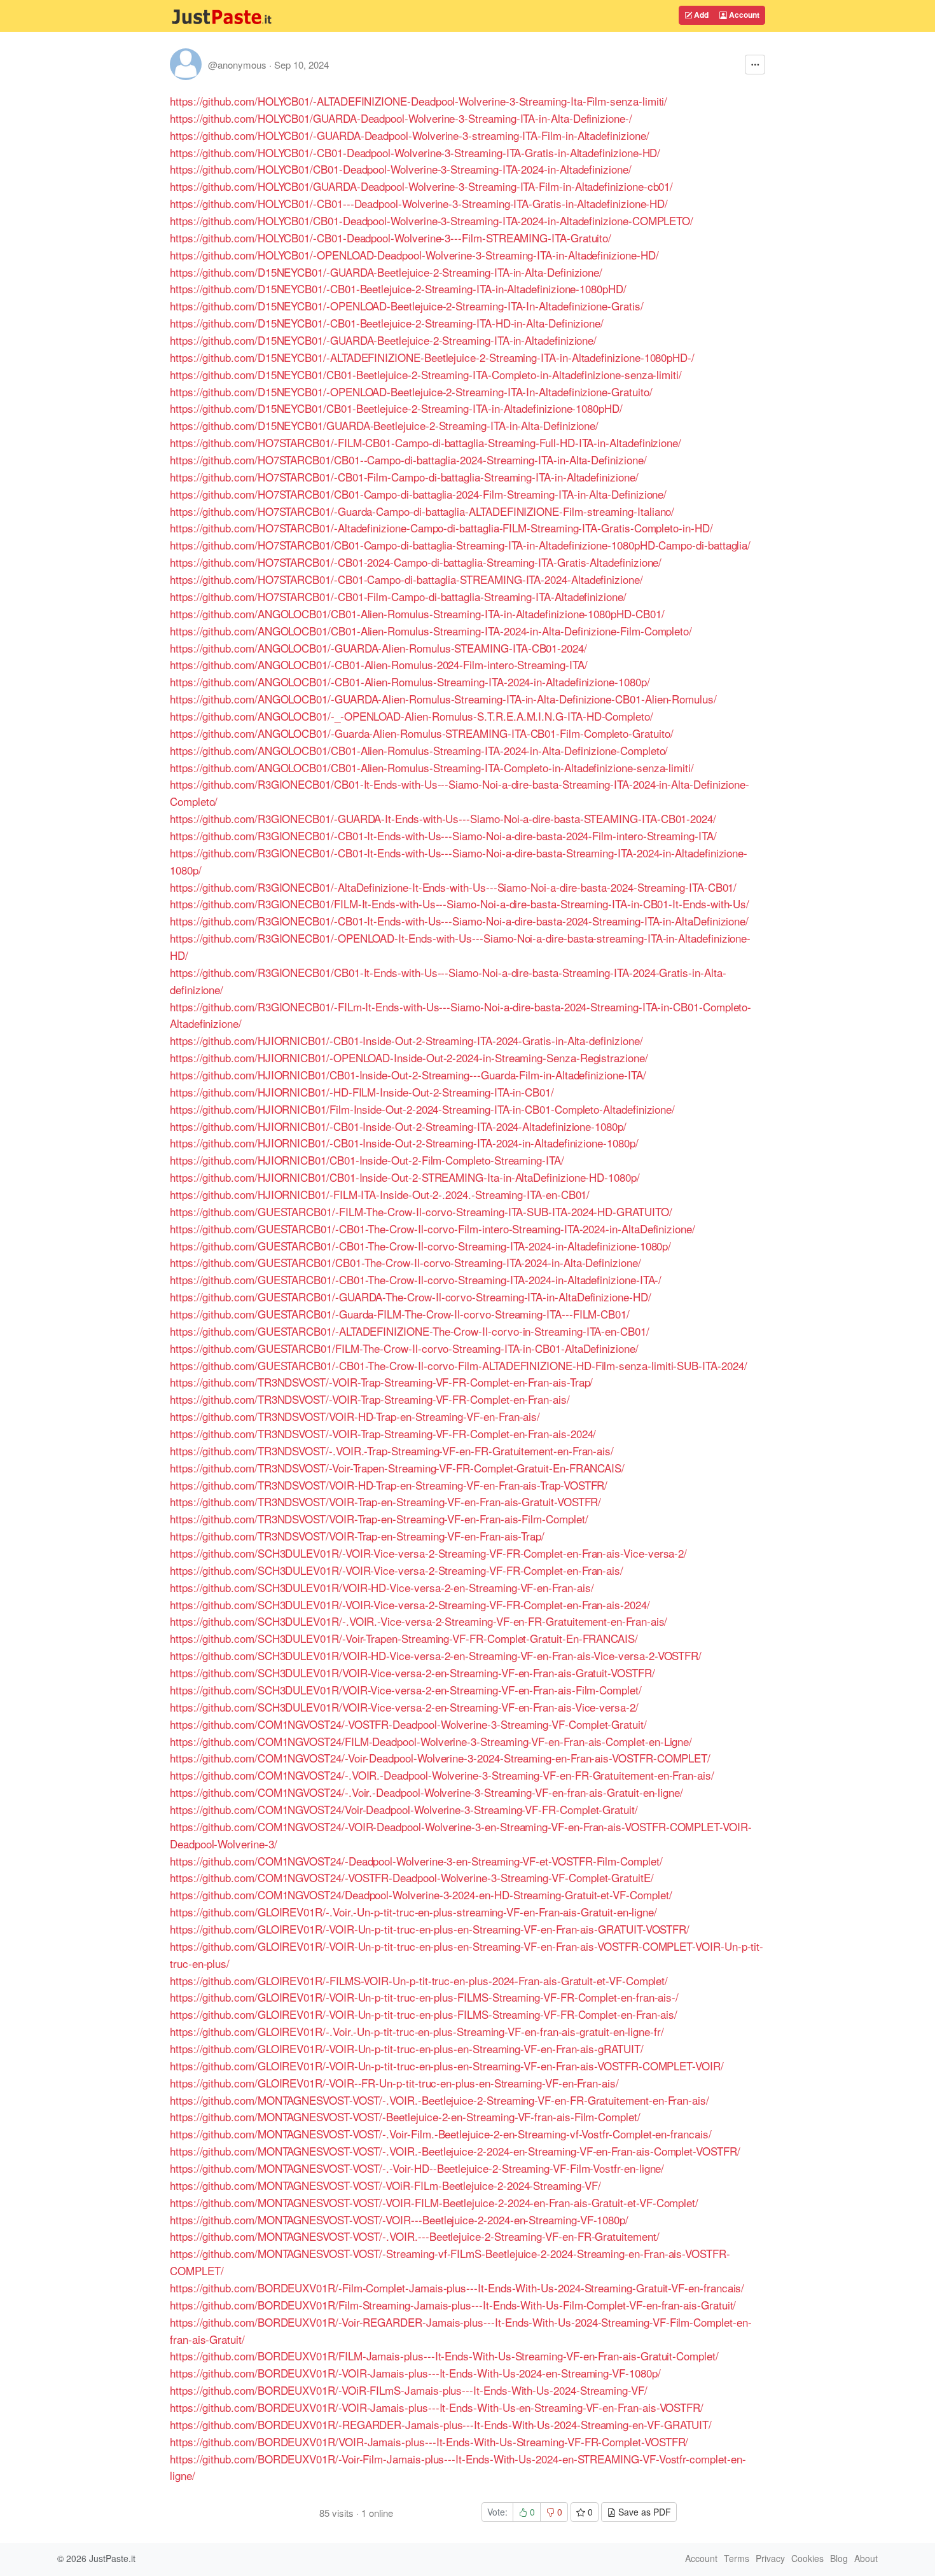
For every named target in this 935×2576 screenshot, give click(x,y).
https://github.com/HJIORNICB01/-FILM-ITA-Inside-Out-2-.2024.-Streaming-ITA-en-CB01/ (380, 1194)
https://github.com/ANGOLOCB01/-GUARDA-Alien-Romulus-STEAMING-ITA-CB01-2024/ (378, 648)
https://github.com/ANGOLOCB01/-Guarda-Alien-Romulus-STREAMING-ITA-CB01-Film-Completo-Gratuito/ (422, 733)
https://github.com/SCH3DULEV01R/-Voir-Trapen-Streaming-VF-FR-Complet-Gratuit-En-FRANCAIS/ (404, 1638)
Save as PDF (643, 2512)
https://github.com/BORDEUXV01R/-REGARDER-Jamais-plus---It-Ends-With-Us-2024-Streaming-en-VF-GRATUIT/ (441, 2424)
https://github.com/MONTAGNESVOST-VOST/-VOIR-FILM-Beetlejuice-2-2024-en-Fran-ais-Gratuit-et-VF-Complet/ (434, 2202)
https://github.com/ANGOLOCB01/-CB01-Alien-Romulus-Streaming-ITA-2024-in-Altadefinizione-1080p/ (410, 682)
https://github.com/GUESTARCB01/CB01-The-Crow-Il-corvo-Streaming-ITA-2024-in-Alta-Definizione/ (405, 1262)
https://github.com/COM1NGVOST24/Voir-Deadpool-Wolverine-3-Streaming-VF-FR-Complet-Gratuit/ (404, 1809)
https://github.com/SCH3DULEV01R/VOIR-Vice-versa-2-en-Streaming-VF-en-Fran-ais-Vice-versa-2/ (404, 1707)
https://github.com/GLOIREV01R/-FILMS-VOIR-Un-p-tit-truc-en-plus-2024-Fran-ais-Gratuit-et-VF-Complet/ (419, 1980)
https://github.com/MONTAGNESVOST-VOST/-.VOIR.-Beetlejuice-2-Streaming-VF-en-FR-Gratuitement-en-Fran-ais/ (440, 2100)
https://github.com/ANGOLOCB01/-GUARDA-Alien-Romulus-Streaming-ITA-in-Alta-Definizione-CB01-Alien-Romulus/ (443, 699)
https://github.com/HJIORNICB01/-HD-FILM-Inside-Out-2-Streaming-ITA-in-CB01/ (362, 1092)
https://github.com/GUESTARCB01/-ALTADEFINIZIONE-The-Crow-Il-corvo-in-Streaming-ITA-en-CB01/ (410, 1331)
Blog (839, 2558)
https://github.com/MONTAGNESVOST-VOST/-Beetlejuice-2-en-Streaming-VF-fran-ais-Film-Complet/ (405, 2116)
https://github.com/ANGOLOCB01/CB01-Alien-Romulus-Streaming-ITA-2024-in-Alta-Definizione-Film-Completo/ (431, 631)
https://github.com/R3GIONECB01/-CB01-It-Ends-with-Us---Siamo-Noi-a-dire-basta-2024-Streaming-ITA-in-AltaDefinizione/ (459, 921)
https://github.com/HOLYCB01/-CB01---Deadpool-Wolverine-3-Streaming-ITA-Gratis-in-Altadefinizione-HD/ (419, 203)
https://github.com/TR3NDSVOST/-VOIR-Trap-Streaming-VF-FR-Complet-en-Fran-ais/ (370, 1399)
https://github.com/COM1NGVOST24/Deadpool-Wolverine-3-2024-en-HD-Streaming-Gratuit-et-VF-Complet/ (421, 1894)
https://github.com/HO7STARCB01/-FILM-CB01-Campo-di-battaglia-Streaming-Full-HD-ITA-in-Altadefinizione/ (426, 442)
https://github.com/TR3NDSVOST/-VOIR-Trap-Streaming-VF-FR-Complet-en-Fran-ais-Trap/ (381, 1382)
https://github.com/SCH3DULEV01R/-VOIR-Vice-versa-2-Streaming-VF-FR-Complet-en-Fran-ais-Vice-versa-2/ (428, 1553)
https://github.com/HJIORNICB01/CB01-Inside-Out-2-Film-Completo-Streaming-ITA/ (367, 1160)
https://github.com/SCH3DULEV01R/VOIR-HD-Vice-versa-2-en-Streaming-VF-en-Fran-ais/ (382, 1587)
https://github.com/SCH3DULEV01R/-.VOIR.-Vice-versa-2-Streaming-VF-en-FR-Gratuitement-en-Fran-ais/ (419, 1621)
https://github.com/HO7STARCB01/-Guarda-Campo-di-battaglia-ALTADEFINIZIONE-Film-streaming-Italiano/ (422, 511)
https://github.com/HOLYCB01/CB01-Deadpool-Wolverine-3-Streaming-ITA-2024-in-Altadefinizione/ (401, 169)
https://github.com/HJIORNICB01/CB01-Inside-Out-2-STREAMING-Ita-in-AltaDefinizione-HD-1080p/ (405, 1177)
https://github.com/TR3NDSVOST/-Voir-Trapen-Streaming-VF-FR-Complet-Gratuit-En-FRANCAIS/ (397, 1468)
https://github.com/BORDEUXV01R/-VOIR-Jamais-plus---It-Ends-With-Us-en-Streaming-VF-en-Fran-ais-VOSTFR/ (437, 2407)
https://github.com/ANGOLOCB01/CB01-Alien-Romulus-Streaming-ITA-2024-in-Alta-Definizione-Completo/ (419, 750)
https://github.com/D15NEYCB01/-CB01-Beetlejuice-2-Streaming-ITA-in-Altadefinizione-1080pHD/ (398, 288)
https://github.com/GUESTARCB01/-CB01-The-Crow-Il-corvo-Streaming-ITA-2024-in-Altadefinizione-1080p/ (420, 1246)
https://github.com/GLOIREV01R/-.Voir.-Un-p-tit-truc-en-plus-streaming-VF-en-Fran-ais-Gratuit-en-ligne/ (413, 1912)
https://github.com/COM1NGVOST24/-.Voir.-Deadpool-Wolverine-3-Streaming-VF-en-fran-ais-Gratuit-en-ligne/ (426, 1792)
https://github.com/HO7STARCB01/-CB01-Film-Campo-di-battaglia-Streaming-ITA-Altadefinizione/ (398, 596)
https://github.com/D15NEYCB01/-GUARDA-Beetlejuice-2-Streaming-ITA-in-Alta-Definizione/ (386, 272)
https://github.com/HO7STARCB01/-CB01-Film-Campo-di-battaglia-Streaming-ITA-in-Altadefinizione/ (404, 477)
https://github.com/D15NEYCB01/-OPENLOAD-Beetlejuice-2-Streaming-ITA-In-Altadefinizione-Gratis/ (407, 306)
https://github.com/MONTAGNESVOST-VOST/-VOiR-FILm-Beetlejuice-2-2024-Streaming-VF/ (385, 2185)
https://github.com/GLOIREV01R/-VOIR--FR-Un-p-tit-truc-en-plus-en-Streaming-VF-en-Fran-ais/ (394, 2083)
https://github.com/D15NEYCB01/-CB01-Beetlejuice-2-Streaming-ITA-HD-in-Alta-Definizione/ (387, 323)
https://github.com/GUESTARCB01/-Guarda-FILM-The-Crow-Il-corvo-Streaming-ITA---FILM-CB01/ (400, 1314)
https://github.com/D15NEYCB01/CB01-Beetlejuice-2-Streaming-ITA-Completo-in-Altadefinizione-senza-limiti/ (426, 374)
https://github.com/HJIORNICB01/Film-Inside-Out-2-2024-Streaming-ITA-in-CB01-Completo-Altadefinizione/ (422, 1109)
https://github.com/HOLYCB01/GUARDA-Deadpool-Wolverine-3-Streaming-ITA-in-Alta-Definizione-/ (401, 118)
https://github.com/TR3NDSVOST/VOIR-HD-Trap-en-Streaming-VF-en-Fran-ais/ (355, 1416)
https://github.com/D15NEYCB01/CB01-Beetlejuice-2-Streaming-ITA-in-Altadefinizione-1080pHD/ (396, 408)
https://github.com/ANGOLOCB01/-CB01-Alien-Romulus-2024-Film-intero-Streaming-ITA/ (379, 664)
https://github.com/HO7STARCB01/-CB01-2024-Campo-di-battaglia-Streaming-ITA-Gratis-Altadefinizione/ (416, 562)
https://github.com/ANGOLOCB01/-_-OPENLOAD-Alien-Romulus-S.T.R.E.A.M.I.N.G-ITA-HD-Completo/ (412, 716)
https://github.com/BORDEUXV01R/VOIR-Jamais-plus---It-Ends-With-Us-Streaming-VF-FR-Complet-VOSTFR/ (429, 2441)
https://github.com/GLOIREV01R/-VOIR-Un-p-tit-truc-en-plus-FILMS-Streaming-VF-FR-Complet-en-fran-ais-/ (424, 1997)
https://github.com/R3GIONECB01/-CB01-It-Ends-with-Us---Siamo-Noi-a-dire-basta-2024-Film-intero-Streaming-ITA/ (443, 835)
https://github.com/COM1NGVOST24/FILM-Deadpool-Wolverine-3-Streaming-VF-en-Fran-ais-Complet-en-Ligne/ (431, 1741)
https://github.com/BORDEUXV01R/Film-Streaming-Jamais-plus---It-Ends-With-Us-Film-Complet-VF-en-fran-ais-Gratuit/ (453, 2305)
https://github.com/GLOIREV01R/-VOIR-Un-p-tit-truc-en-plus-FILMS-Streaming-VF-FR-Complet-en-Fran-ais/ (424, 2014)
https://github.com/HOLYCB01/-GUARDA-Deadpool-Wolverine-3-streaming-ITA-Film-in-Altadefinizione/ (410, 135)
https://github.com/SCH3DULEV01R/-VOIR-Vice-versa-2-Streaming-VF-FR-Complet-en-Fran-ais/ (397, 1570)
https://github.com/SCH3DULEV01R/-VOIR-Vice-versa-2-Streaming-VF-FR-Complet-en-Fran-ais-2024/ (410, 1604)
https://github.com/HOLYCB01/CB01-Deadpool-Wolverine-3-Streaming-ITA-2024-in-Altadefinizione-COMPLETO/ (432, 220)
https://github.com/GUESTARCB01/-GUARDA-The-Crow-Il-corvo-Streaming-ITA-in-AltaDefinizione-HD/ (411, 1297)
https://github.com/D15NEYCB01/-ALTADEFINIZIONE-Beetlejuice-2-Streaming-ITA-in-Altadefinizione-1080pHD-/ (432, 357)
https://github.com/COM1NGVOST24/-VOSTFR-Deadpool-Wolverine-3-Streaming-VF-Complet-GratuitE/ (412, 1877)
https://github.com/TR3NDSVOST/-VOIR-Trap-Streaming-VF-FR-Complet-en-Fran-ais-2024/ (383, 1433)
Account (743, 15)
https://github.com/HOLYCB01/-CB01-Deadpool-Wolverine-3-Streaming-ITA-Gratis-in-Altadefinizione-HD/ (415, 152)
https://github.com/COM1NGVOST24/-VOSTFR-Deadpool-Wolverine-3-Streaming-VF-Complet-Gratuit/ (408, 1724)
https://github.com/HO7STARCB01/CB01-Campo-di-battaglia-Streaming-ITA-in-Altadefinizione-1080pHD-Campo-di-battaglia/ (460, 545)
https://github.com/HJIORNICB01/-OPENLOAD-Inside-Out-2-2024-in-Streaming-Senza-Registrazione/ (409, 1057)
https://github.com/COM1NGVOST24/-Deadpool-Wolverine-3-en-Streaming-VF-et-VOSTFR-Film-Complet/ (416, 1861)
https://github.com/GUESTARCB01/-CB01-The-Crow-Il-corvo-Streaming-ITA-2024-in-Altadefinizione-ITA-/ (416, 1279)
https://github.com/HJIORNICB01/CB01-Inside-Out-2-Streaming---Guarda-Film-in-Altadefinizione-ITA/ (408, 1075)
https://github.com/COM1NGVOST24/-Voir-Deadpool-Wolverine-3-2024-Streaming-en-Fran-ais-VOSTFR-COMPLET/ (440, 1758)
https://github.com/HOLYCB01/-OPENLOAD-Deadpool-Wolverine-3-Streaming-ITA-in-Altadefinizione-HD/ (414, 255)
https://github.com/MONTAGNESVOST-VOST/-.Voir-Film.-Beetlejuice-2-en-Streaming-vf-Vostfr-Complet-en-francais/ (441, 2134)
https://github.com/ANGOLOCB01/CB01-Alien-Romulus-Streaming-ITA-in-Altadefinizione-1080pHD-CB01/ (417, 613)
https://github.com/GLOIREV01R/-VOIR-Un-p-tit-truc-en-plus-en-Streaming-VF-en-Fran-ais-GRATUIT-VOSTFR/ (430, 1929)
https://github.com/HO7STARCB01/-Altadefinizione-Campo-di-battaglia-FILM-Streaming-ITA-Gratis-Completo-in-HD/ (441, 528)
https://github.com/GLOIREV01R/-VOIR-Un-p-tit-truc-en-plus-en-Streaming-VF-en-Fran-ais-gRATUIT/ (407, 2048)
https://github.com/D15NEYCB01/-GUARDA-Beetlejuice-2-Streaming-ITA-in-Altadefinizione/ (383, 340)
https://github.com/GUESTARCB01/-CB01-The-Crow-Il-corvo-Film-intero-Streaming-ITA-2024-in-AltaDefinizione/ (433, 1229)
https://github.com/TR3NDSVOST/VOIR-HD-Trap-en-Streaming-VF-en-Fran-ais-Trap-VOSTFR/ (389, 1485)
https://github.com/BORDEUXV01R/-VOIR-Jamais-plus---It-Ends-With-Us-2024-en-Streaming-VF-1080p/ (415, 2373)
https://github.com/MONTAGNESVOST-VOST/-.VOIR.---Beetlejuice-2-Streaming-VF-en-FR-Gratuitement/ (415, 2236)
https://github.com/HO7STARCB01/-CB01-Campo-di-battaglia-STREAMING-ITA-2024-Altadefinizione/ (406, 579)
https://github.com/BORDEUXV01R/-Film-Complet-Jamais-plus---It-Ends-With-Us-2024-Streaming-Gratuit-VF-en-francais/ (457, 2288)
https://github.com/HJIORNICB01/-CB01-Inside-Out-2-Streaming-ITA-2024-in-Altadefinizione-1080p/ (404, 1143)
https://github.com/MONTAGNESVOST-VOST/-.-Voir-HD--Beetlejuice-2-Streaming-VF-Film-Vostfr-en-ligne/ (417, 2168)
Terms (737, 2558)
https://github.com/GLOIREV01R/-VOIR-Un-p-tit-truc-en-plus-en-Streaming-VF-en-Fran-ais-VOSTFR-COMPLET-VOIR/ (447, 2066)
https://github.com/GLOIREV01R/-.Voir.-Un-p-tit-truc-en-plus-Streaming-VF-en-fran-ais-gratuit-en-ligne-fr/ (417, 2031)
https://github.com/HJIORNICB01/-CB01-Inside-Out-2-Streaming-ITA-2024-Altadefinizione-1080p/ (398, 1126)
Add (700, 15)
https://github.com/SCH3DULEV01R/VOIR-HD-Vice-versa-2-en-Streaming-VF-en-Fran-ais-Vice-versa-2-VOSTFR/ (436, 1655)
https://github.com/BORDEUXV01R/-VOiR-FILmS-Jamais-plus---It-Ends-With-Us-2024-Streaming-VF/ (409, 2390)
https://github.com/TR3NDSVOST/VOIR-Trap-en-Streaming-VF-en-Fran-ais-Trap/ (357, 1536)
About (866, 2558)
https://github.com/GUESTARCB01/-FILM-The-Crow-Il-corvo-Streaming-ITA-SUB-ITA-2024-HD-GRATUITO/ (421, 1211)
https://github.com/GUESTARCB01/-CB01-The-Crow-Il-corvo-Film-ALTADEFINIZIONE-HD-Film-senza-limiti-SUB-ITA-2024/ (459, 1365)
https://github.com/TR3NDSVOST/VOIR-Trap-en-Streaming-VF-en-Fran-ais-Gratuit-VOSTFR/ (385, 1501)
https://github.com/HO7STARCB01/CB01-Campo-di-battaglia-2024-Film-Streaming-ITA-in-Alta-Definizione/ (418, 494)
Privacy (770, 2558)
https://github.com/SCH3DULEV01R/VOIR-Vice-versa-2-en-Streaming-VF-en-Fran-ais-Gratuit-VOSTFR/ (412, 1672)
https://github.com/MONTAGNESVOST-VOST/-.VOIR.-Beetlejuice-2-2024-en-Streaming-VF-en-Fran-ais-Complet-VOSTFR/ (455, 2151)
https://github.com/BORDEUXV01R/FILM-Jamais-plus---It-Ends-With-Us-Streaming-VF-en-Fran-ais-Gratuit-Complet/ (444, 2356)
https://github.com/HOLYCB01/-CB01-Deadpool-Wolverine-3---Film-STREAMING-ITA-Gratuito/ (391, 238)
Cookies (807, 2558)
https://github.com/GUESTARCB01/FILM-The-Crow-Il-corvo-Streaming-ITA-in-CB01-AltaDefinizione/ (404, 1348)
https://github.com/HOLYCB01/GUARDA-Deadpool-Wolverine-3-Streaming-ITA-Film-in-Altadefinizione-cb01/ (421, 186)
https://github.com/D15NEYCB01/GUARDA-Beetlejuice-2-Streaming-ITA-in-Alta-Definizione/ (384, 425)
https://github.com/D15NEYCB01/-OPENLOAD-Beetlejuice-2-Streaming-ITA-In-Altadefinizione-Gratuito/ (411, 391)
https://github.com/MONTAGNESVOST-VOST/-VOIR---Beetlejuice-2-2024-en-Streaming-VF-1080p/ (399, 2219)
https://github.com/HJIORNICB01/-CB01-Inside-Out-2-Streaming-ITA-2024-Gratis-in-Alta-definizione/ (406, 1040)
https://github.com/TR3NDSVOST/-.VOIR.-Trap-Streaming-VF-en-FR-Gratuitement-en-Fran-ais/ (392, 1451)
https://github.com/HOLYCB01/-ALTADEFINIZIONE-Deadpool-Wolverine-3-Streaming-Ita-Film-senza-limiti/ (419, 101)
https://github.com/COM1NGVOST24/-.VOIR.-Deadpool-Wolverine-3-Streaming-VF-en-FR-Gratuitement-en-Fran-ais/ (442, 1775)
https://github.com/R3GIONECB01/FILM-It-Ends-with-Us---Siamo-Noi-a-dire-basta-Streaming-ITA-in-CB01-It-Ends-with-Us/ (460, 904)
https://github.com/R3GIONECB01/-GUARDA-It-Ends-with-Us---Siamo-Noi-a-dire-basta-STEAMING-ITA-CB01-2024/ (443, 818)
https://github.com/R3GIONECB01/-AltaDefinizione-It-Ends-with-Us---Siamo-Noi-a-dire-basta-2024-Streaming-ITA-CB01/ (453, 887)
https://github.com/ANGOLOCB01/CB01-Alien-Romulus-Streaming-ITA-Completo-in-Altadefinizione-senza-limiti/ (432, 767)
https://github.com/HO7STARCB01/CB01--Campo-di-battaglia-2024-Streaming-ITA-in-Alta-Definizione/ (408, 460)
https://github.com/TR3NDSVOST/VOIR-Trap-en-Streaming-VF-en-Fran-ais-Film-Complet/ (379, 1519)
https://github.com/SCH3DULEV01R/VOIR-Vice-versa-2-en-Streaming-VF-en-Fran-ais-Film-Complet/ (406, 1690)
